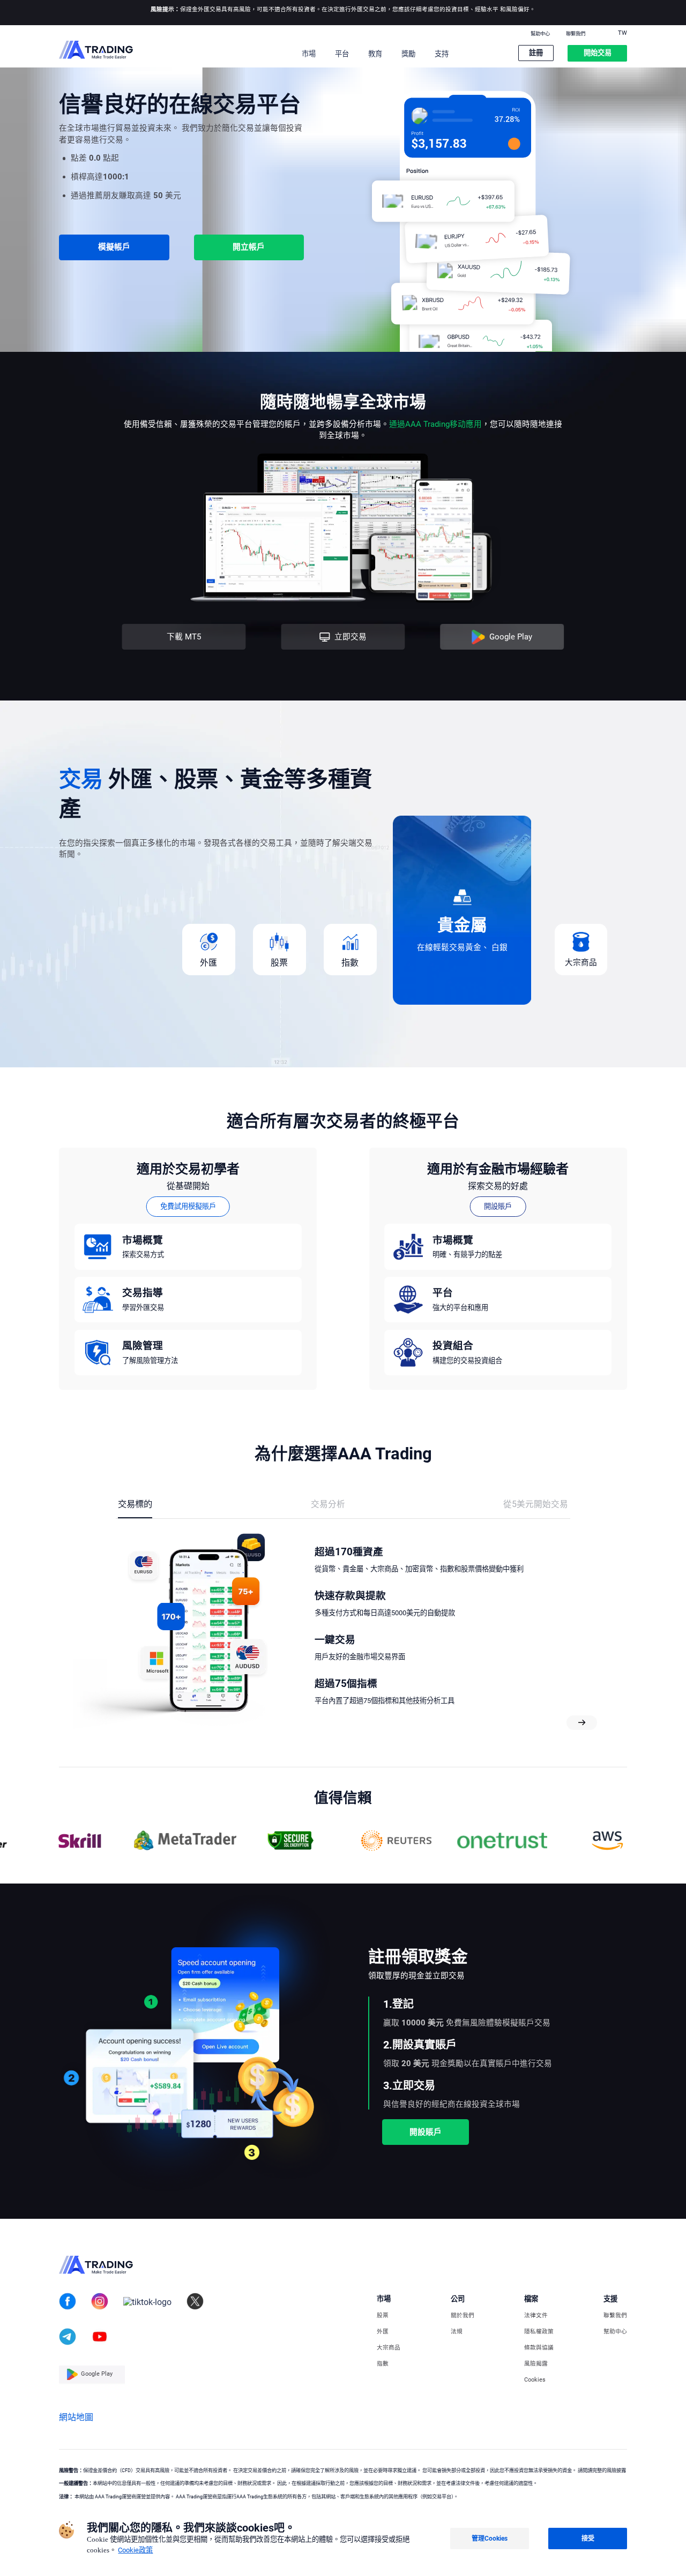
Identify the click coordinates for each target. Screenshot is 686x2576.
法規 (457, 2332)
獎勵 (408, 54)
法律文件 (536, 2316)
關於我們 (463, 2316)
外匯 (383, 2332)
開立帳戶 (249, 247)
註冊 (536, 53)
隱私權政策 (539, 2332)
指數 (383, 2364)
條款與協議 (539, 2348)
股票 (383, 2316)
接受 (588, 2539)
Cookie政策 (135, 2550)
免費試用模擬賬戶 (188, 1206)
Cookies (535, 2380)
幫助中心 (540, 34)
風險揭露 (536, 2364)
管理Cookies (490, 2539)
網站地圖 (76, 2417)
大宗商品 (389, 2348)
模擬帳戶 (114, 247)
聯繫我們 (576, 34)
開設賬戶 (498, 1206)
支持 (442, 54)
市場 (309, 54)
